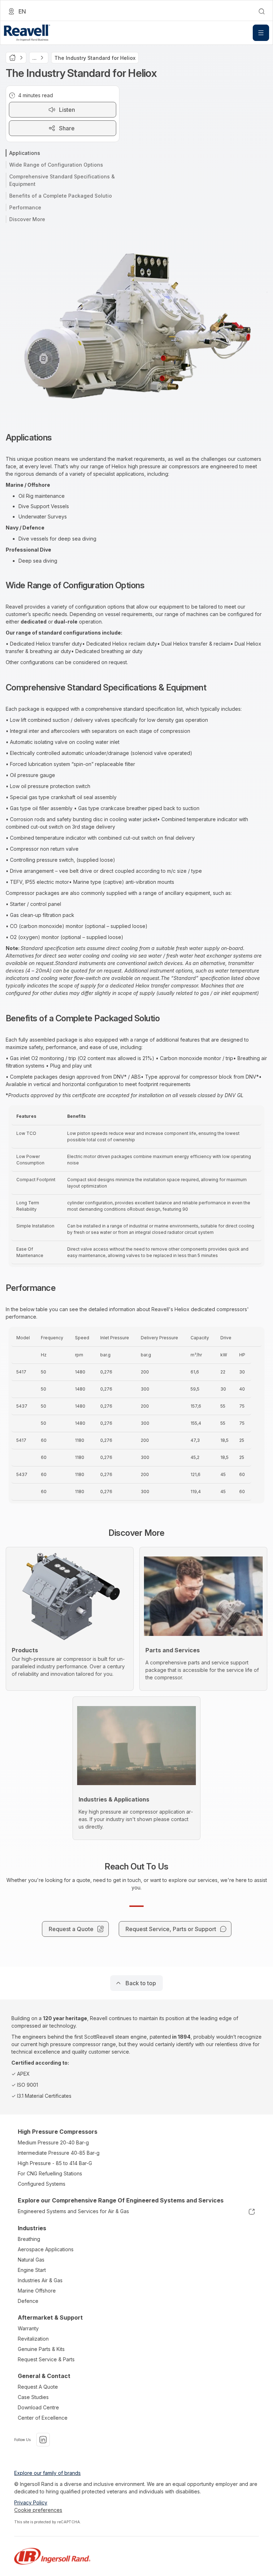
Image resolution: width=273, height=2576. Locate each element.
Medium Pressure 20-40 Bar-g (53, 2142)
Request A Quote (38, 2387)
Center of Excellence (43, 2418)
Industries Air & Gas (40, 2280)
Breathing (29, 2239)
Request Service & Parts (46, 2359)
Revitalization (33, 2339)
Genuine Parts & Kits (41, 2349)
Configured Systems (42, 2184)
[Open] (261, 33)
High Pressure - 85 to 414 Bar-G (55, 2163)
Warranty (28, 2328)
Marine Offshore (37, 2291)
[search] (262, 11)
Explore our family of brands (47, 2473)
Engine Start (32, 2270)
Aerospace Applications (46, 2249)
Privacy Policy (31, 2502)
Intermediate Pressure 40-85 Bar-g (59, 2153)
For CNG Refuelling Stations (50, 2173)
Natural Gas (31, 2260)
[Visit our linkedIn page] (43, 2440)
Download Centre (38, 2407)
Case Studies (33, 2397)
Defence (28, 2301)
